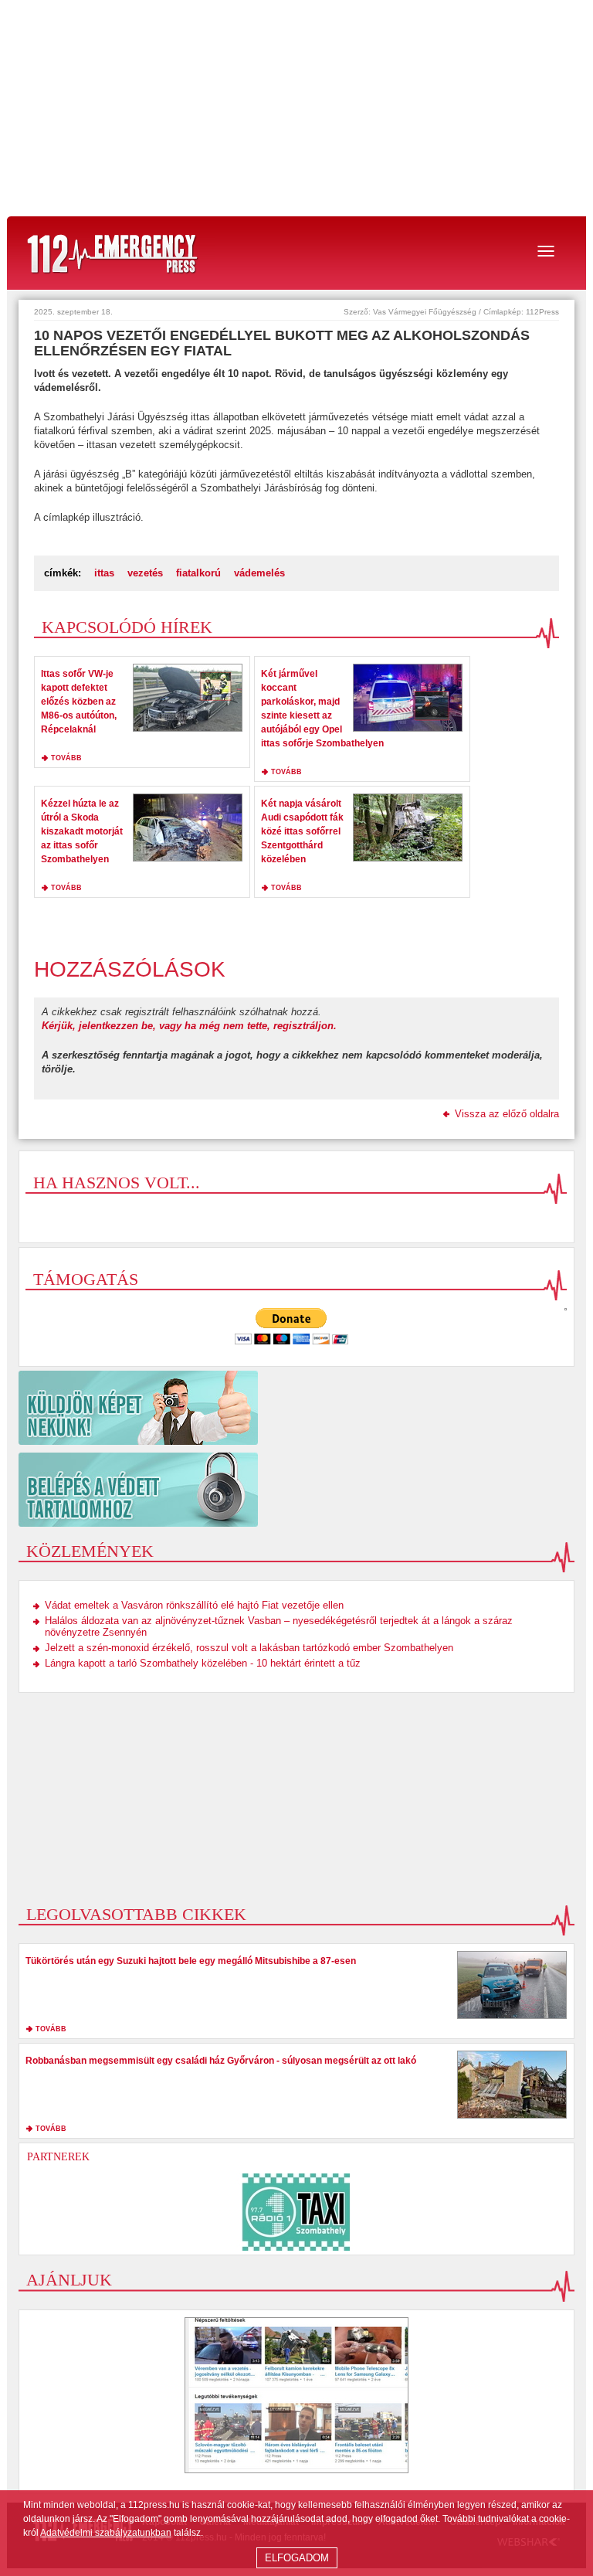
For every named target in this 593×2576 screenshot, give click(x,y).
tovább (66, 758)
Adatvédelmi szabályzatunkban (106, 2533)
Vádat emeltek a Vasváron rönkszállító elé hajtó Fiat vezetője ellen (194, 1605)
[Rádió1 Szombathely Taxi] (296, 2212)
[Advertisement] (296, 108)
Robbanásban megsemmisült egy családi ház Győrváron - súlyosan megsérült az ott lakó (221, 2061)
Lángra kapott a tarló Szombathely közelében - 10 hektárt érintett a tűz (203, 1663)
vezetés (145, 573)
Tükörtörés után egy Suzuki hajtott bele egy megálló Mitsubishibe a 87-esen (191, 1961)
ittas (104, 573)
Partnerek (58, 2157)
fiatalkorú (198, 573)
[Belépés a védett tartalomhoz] (296, 1490)
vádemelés (259, 573)
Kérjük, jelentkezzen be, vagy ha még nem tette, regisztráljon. (189, 1026)
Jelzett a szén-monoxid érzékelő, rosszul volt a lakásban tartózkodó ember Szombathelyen (249, 1648)
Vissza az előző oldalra (507, 1114)
